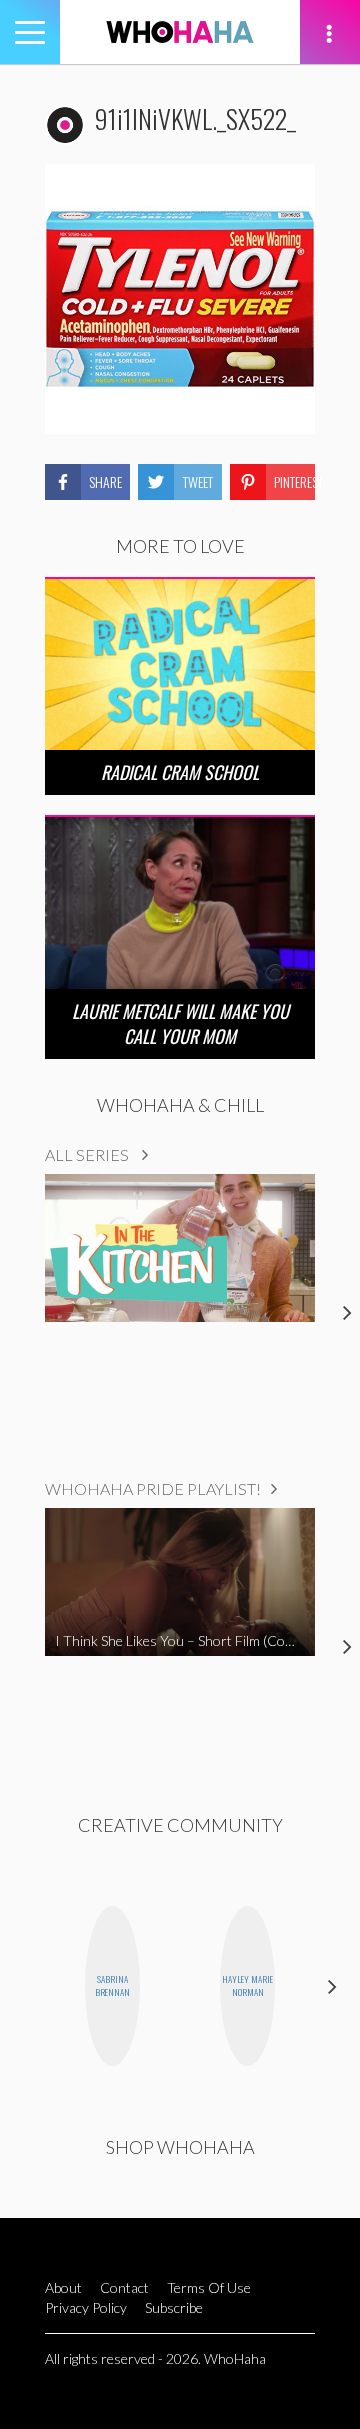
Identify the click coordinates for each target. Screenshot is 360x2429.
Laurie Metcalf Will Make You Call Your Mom (180, 1023)
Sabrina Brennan (112, 1985)
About (63, 2287)
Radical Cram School (180, 772)
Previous (27, 1985)
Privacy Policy (86, 2307)
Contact (124, 2287)
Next (332, 1985)
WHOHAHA (180, 32)
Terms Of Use (209, 2287)
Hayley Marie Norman (247, 1985)
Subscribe (174, 2307)
